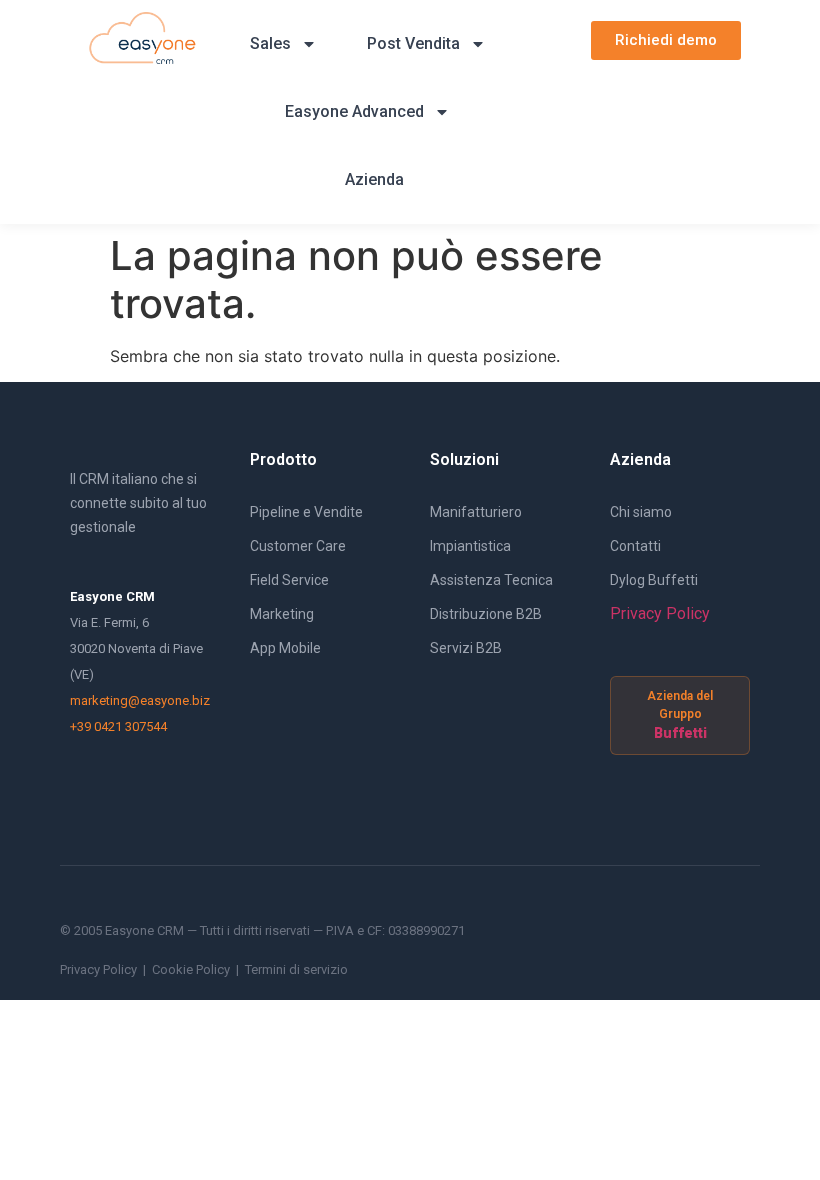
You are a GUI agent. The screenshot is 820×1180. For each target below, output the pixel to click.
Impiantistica (470, 546)
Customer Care (298, 546)
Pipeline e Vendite (306, 512)
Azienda (374, 179)
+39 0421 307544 (118, 726)
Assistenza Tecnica (491, 580)
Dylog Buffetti (654, 580)
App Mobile (285, 648)
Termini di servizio (296, 969)
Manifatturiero (476, 512)
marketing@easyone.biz (140, 700)
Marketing (282, 614)
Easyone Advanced (354, 111)
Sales (270, 43)
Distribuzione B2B (486, 614)
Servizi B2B (466, 648)
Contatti (635, 546)
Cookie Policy (191, 969)
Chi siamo (641, 512)
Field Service (289, 580)
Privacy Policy (660, 613)
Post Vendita (413, 43)
